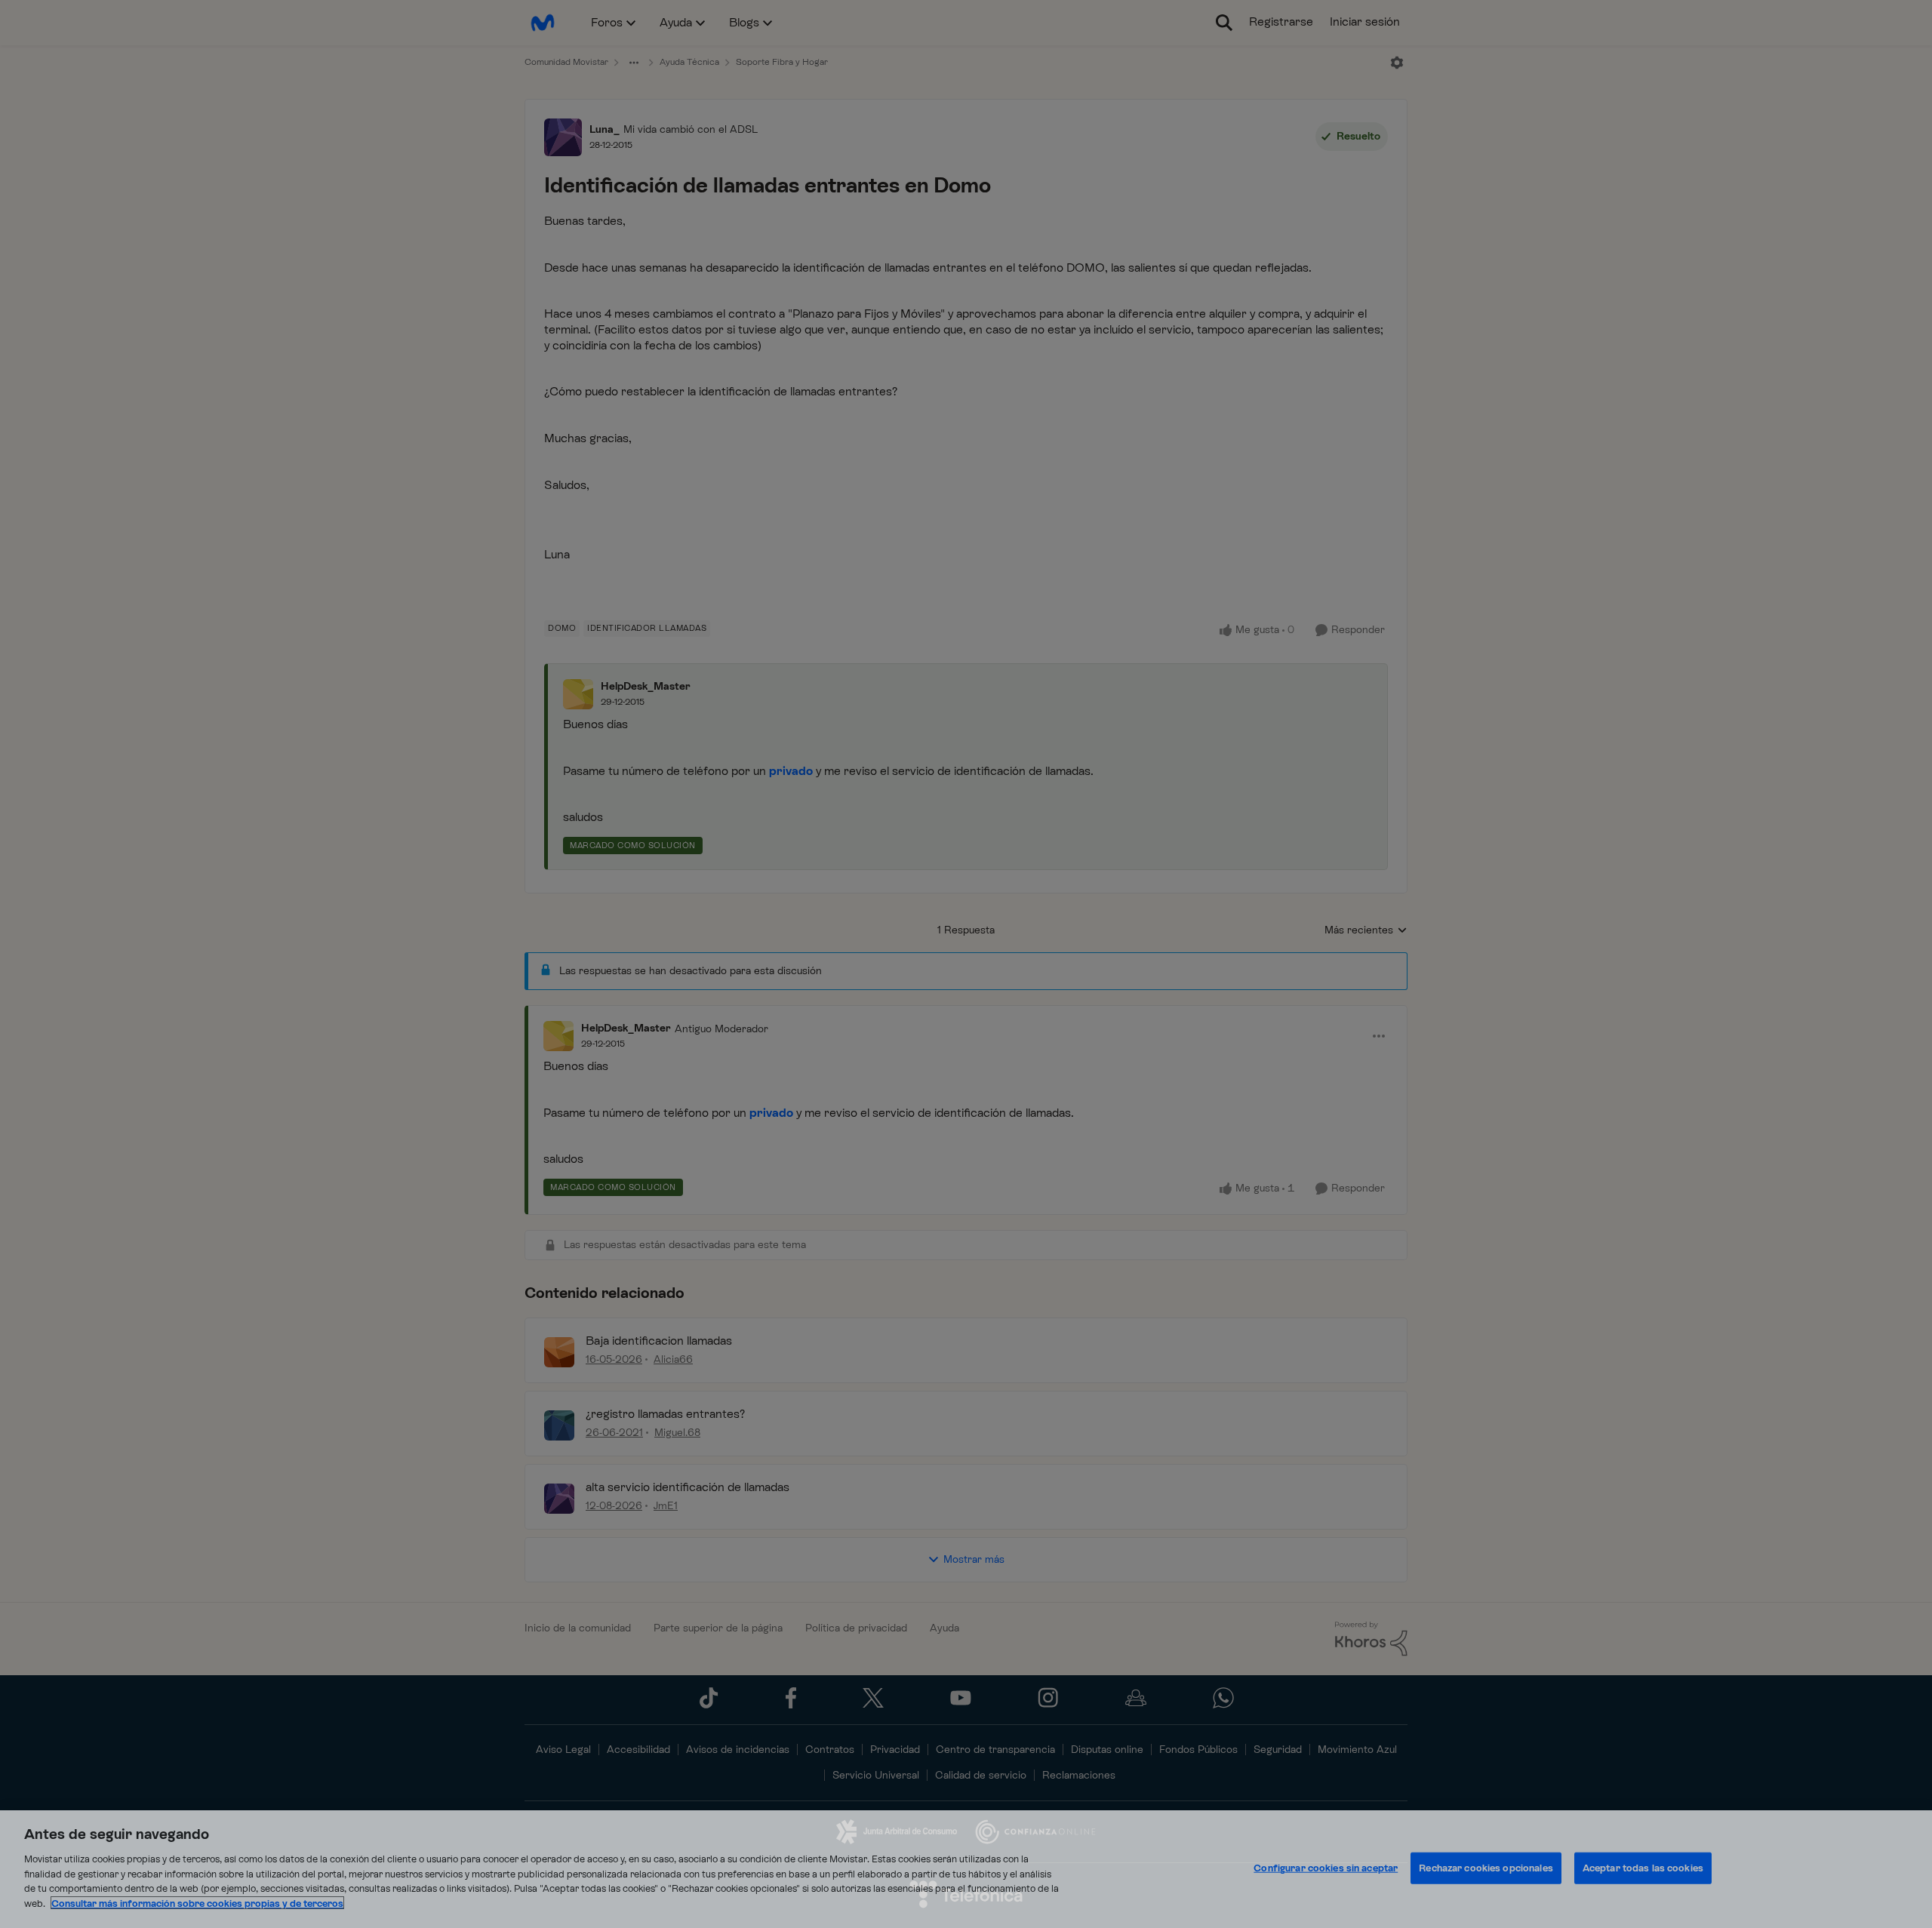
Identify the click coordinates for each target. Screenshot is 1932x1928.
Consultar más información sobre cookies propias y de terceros (197, 1903)
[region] (966, 1869)
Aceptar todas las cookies (1643, 1868)
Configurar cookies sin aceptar (1326, 1868)
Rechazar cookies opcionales (1486, 1868)
